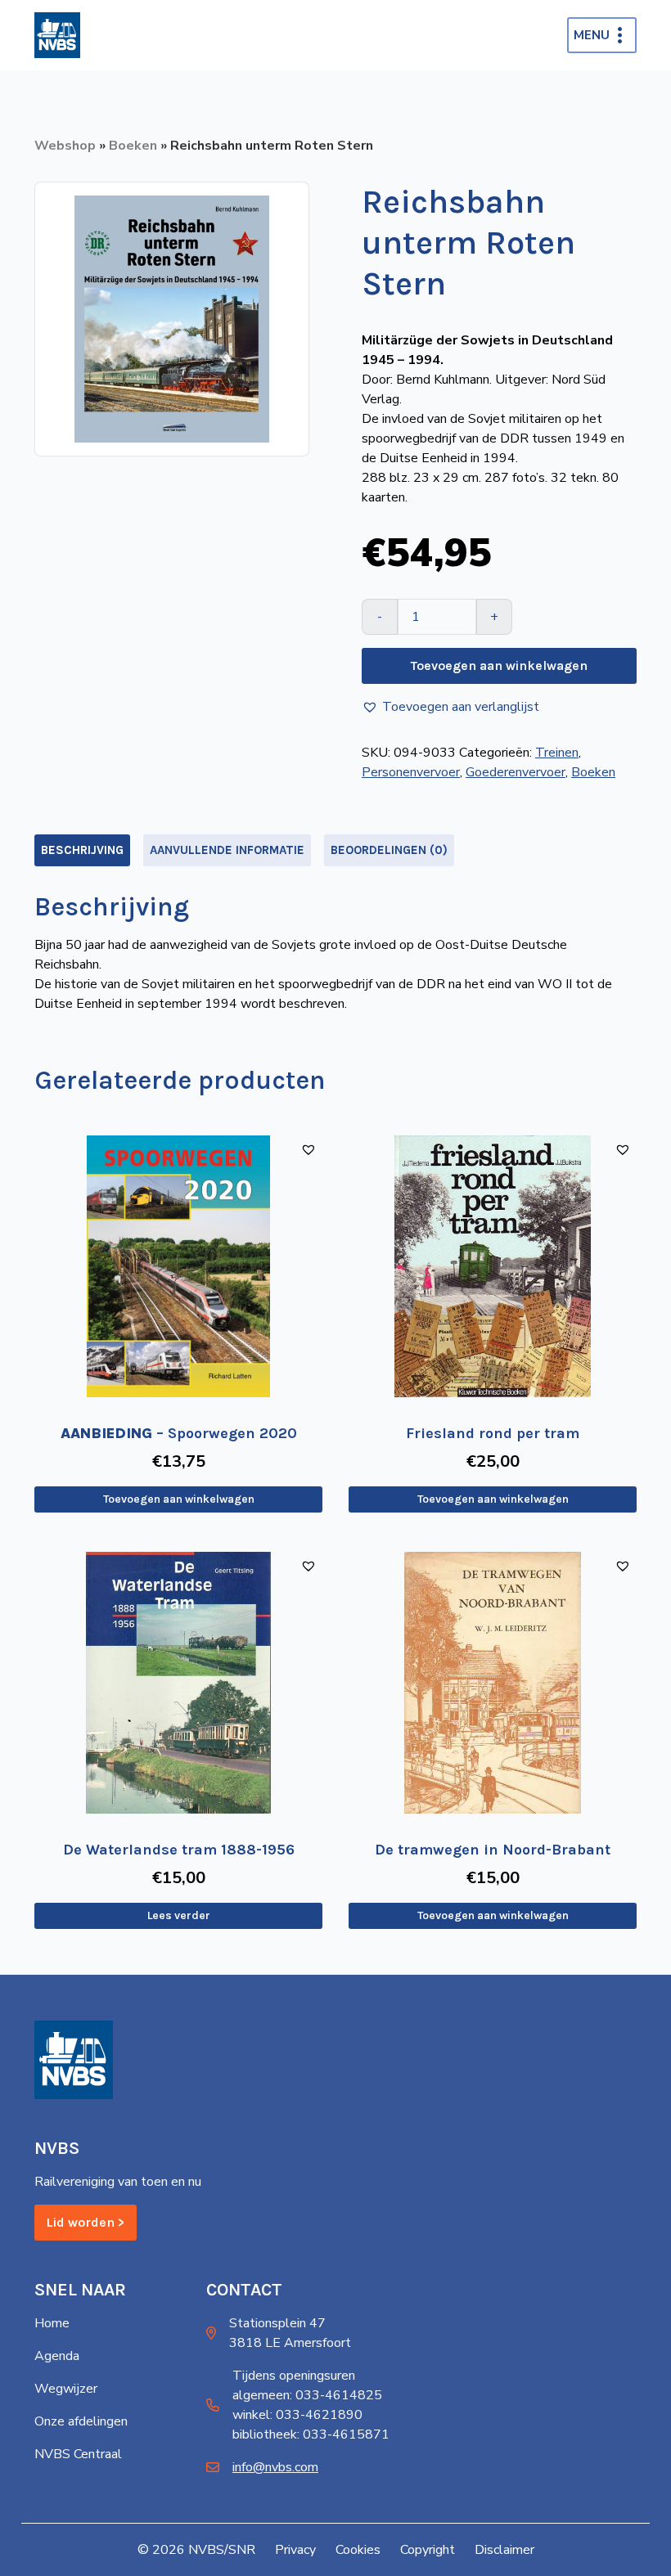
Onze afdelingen (81, 2421)
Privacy (295, 2550)
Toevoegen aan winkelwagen (499, 665)
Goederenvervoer (516, 772)
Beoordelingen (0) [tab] (389, 850)
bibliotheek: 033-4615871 (311, 2434)
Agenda (57, 2356)
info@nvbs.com (275, 2467)
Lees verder (179, 1915)
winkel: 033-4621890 (297, 2415)
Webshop (65, 146)
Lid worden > (86, 2222)
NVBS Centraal (78, 2454)
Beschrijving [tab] (82, 850)
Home (52, 2323)
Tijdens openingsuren (294, 2376)
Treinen (557, 753)
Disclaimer (504, 2550)
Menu (592, 35)
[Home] (57, 35)
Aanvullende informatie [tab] (227, 850)
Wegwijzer (66, 2389)
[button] (450, 707)
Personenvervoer (411, 772)
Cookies (358, 2550)
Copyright (428, 2550)
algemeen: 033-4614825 (307, 2395)
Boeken (133, 146)
